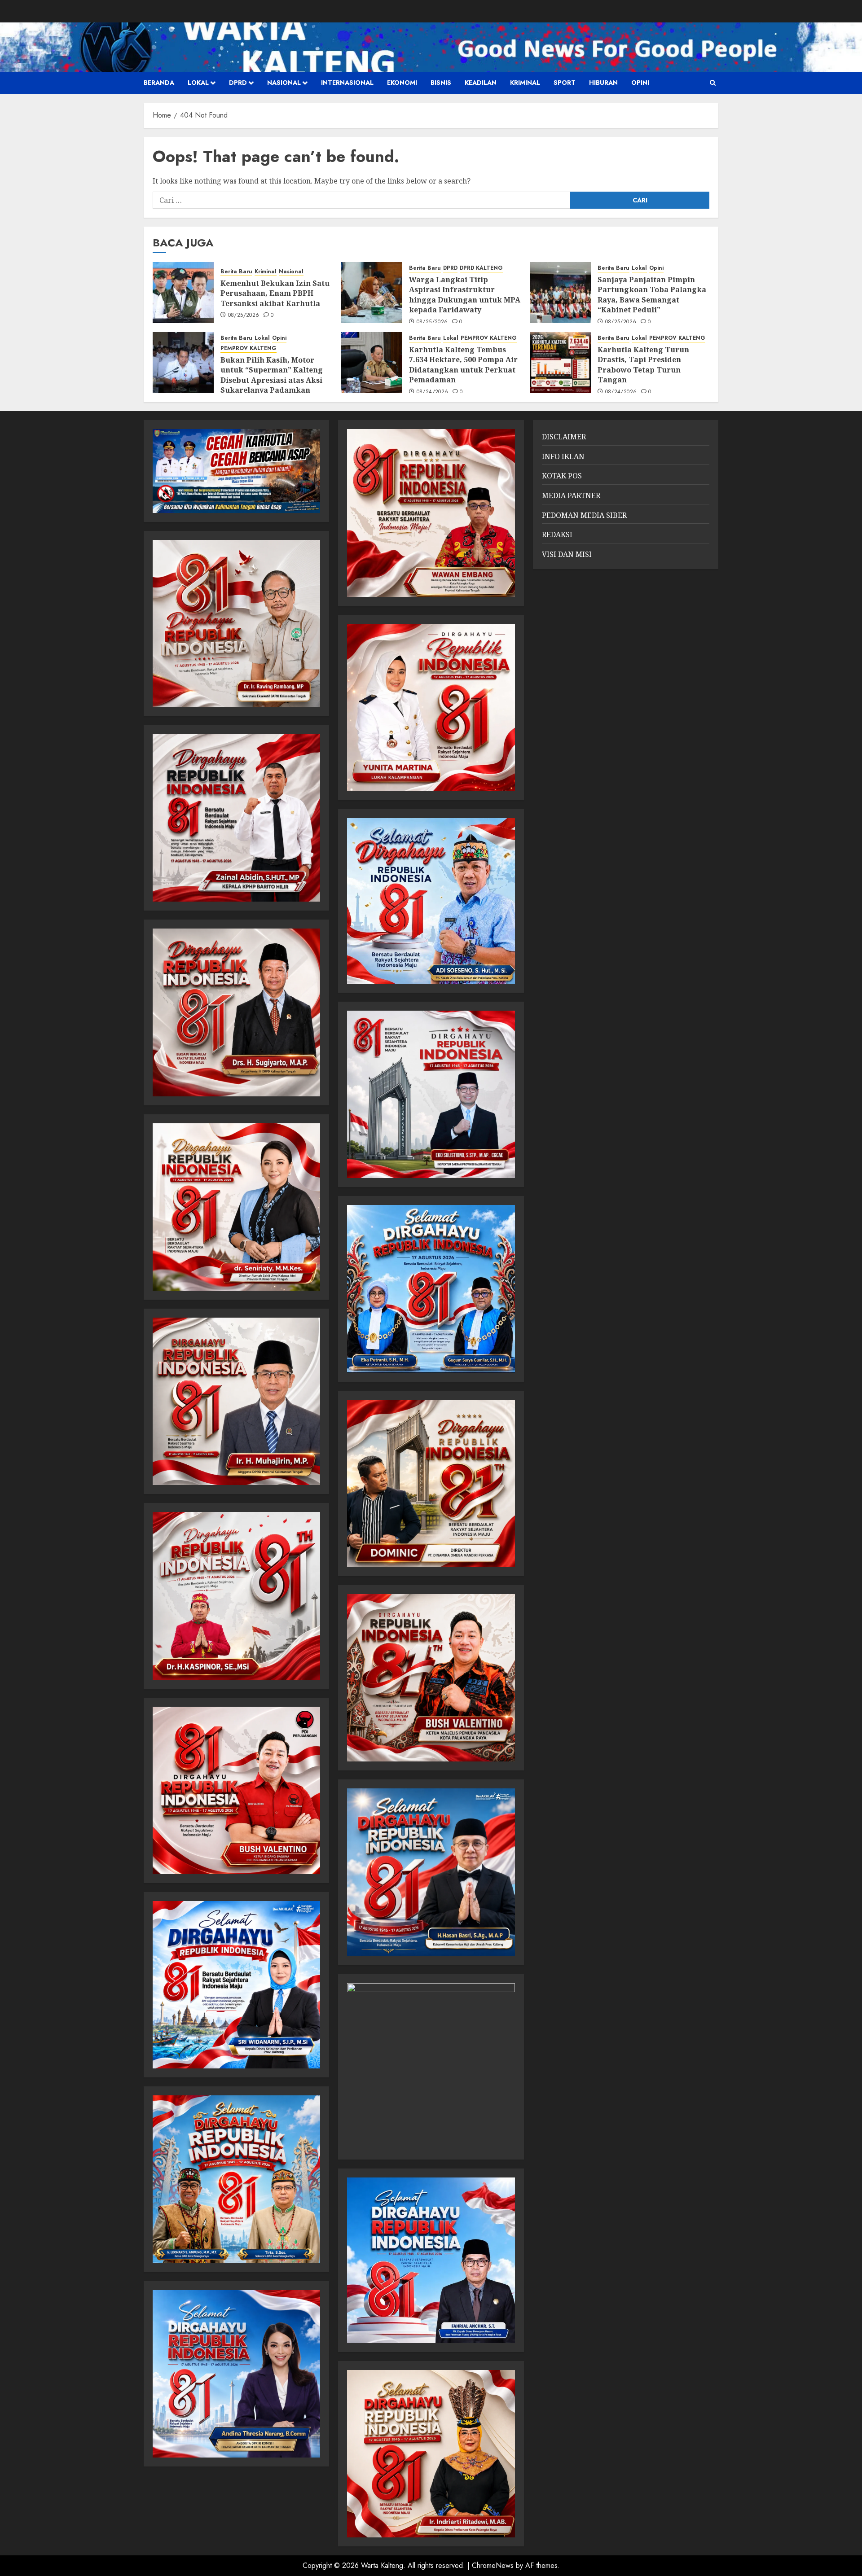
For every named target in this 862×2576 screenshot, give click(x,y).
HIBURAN (603, 83)
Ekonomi (402, 83)
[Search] (713, 83)
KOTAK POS (562, 476)
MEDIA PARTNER (571, 495)
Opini (640, 83)
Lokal (198, 83)
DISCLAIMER (564, 437)
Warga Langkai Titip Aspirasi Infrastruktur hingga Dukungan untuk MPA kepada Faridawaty (465, 295)
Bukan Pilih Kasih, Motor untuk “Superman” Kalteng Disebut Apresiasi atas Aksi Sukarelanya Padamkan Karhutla (272, 380)
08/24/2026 (433, 392)
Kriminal (525, 83)
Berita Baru (236, 272)
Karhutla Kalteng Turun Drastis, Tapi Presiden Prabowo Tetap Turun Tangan (643, 365)
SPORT (565, 83)
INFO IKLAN (563, 456)
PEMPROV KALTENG (248, 348)
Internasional (347, 83)
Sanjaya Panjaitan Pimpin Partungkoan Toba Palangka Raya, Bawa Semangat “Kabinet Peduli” (652, 295)
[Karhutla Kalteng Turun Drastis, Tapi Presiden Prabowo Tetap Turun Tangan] (560, 363)
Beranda (159, 83)
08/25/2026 (244, 315)
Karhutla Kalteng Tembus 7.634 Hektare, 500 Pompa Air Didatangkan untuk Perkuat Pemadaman (463, 365)
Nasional (284, 83)
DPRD (238, 83)
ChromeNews (493, 2565)
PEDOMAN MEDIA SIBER (584, 515)
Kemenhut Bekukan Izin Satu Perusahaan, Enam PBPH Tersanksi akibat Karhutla (275, 293)
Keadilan (481, 83)
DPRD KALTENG (481, 268)
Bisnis (441, 83)
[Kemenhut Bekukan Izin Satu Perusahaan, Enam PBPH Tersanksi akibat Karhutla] (183, 293)
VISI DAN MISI (567, 554)
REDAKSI (557, 534)
